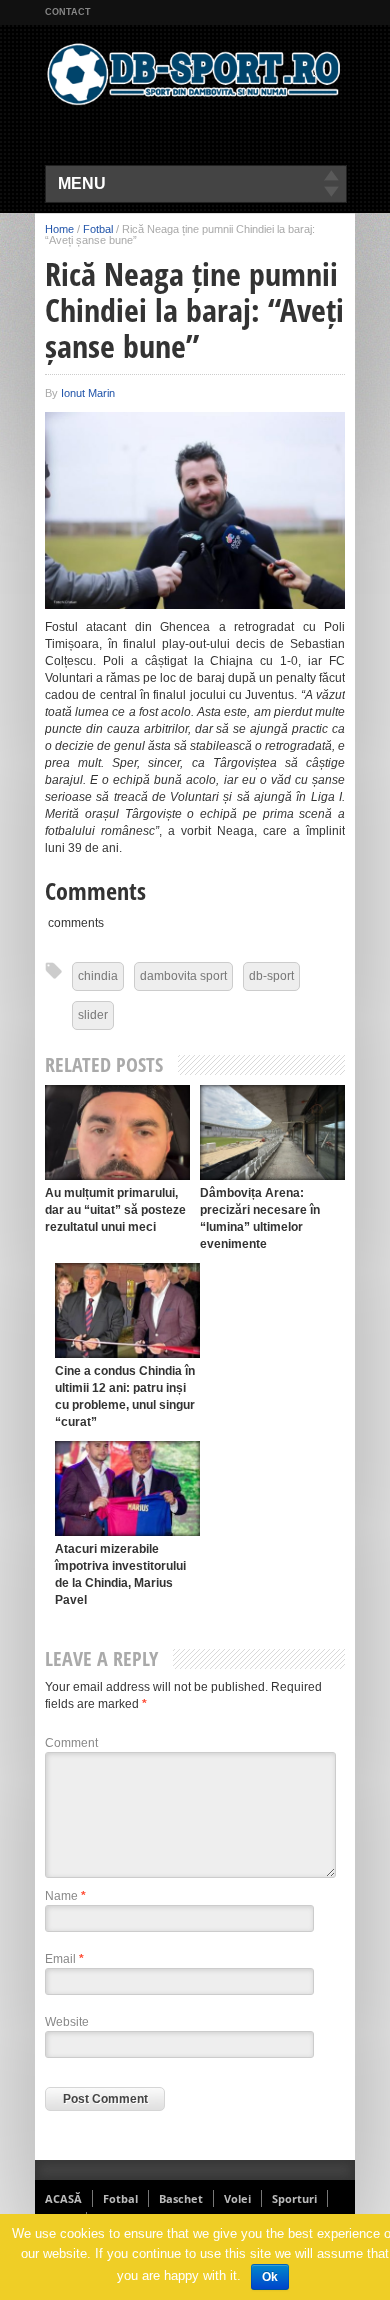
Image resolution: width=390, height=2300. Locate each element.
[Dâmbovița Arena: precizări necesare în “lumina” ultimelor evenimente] (272, 1132)
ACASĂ (63, 2198)
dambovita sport (183, 976)
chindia (98, 976)
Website (67, 2022)
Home (59, 229)
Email (64, 1959)
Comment (71, 1743)
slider (93, 1015)
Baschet (181, 2198)
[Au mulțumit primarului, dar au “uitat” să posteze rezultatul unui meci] (117, 1132)
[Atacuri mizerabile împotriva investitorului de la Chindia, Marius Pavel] (127, 1488)
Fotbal (98, 229)
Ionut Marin (88, 393)
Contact (68, 12)
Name (65, 1896)
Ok (270, 2277)
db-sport (271, 976)
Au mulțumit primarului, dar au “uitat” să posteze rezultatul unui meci (115, 1210)
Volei (237, 2198)
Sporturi (294, 2198)
